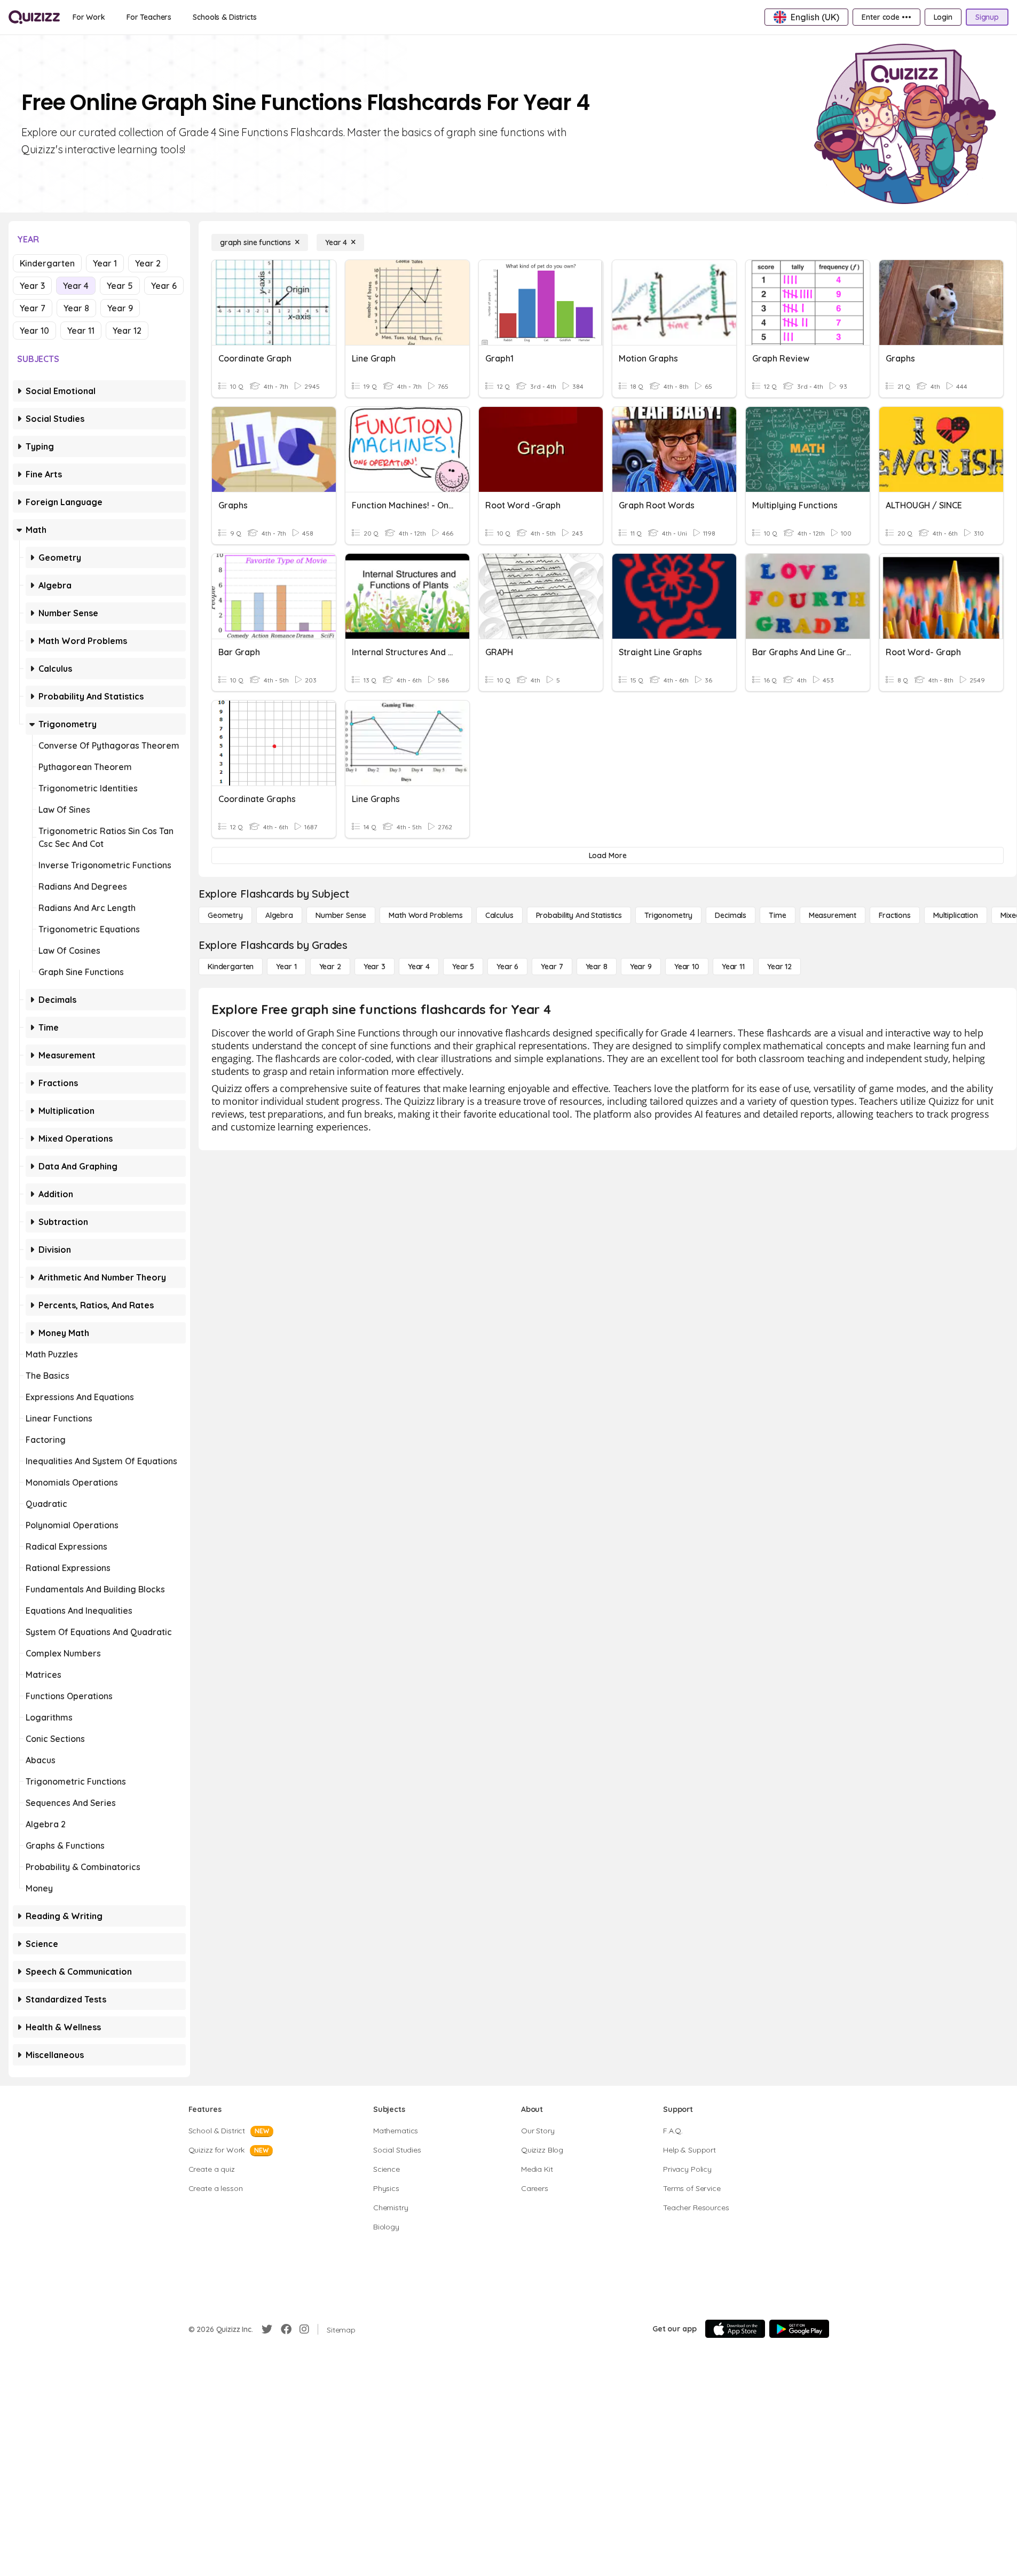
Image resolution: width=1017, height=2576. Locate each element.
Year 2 (148, 263)
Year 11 (81, 331)
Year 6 (164, 286)
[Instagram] (304, 2329)
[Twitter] (267, 2329)
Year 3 (32, 286)
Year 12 (127, 331)
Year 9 (120, 308)
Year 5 (120, 286)
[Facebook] (286, 2329)
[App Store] (735, 2329)
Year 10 (34, 331)
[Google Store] (799, 2329)
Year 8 (76, 308)
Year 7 (33, 308)
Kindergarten (47, 263)
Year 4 (76, 286)
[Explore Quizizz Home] (34, 17)
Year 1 (105, 263)
